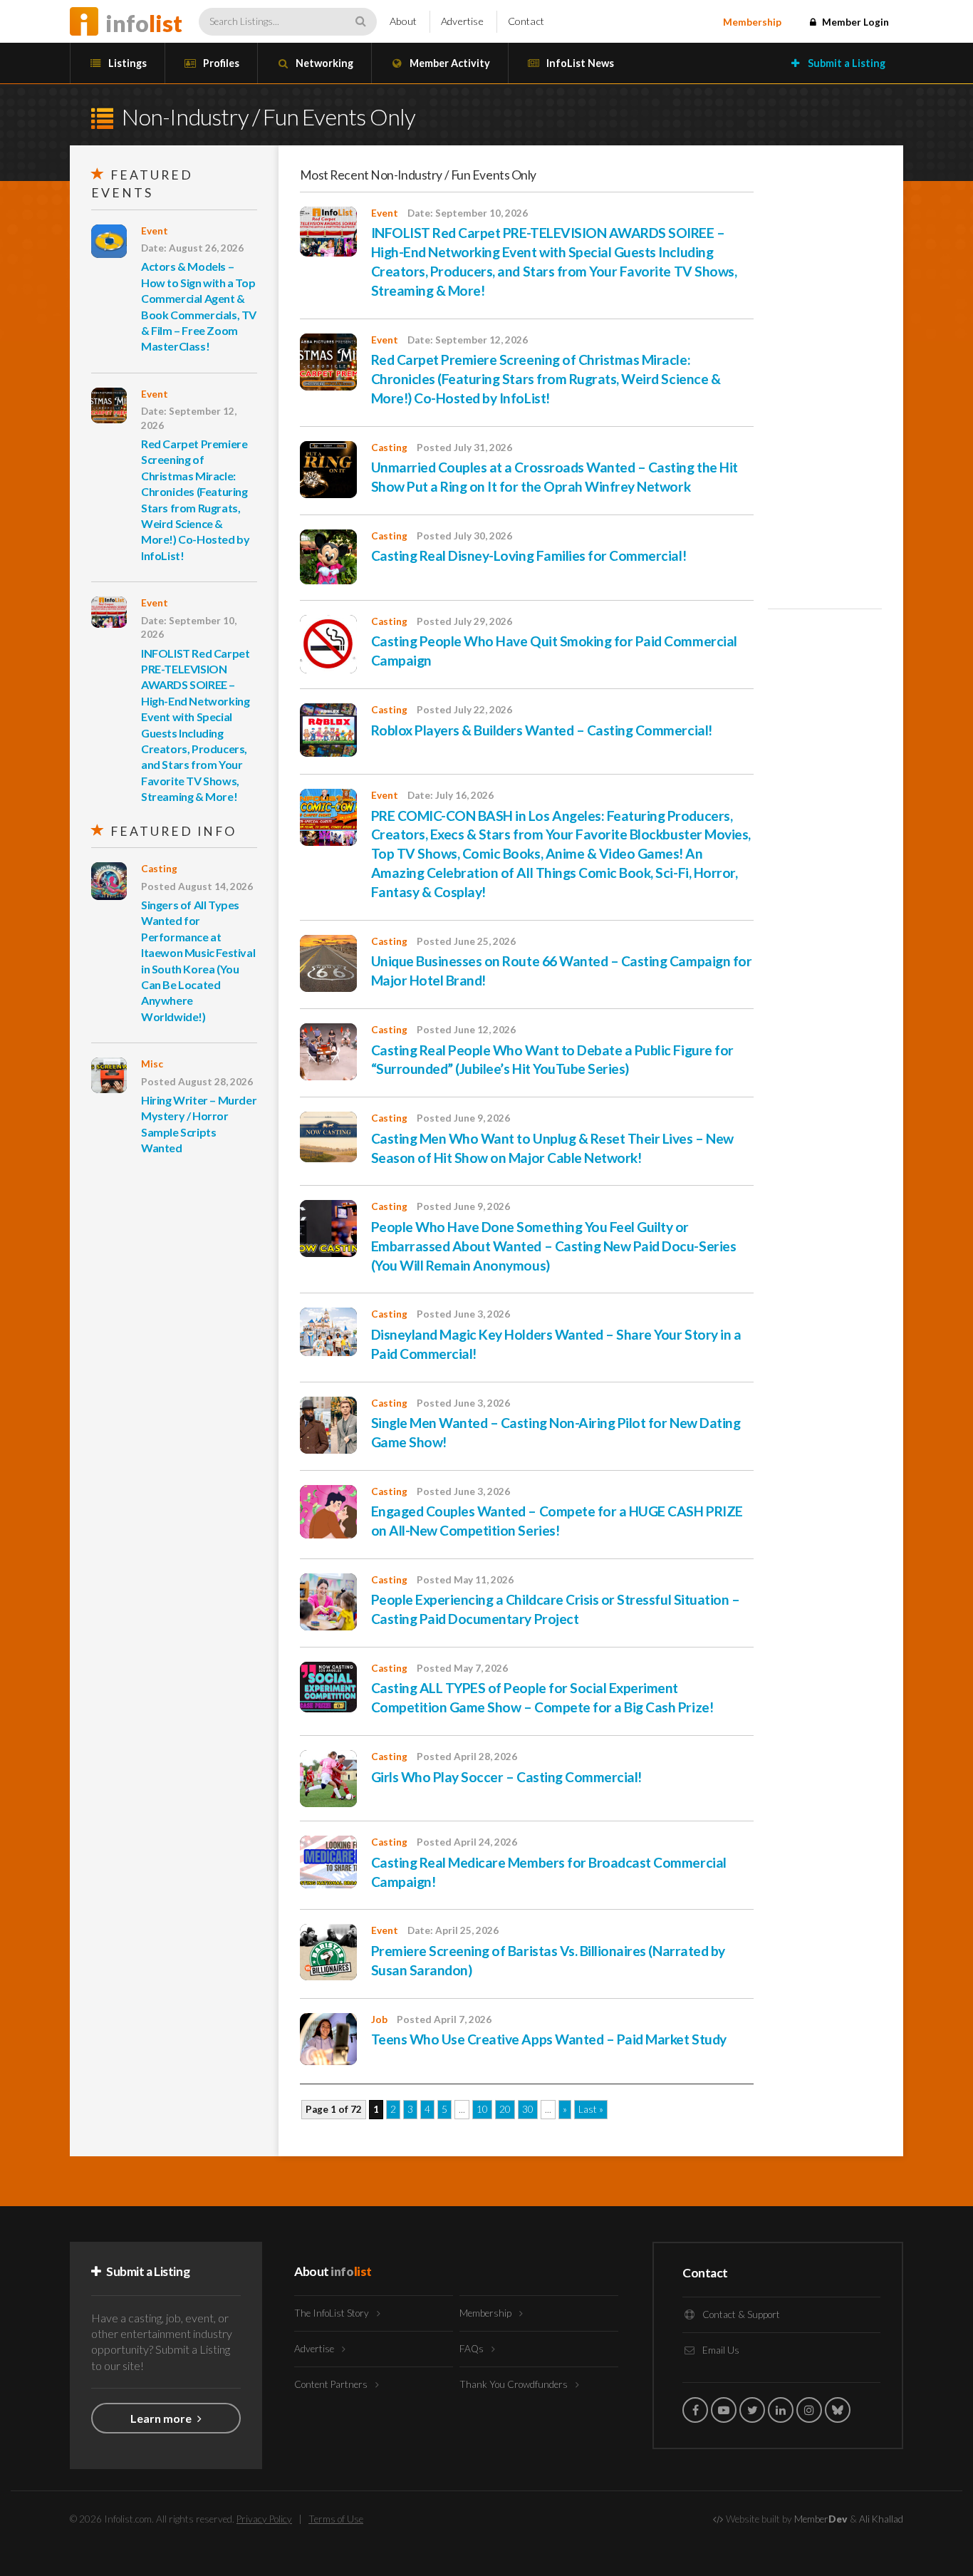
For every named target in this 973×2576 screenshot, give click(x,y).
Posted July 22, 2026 (464, 710)
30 (528, 2109)
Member (821, 2519)
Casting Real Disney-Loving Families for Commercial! (529, 555)
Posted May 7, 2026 (462, 1668)
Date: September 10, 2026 (189, 627)
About (403, 21)
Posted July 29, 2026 (464, 621)
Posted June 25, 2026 (466, 941)
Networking (323, 63)
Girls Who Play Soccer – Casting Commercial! (506, 1777)
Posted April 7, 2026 (444, 2019)
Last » (591, 2109)
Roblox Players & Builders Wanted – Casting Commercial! (542, 730)
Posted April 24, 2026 (467, 1842)
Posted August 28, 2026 (197, 1082)
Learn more (162, 2418)
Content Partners (332, 2384)
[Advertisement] (825, 381)
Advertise (462, 21)
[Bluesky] (838, 2410)
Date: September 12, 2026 (189, 418)
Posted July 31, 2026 (464, 448)
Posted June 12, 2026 (466, 1030)
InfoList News (579, 63)
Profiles (220, 63)
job (379, 2019)
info (144, 23)
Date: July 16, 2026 (451, 795)
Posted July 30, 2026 (464, 536)
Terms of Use (336, 2519)
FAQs (473, 2349)
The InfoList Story (333, 2313)
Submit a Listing (845, 63)
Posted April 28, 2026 (467, 1757)
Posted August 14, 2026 (197, 886)
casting (159, 869)
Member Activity (449, 63)
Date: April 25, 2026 (453, 1930)
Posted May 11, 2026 (465, 1580)
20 (505, 2109)
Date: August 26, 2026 (192, 248)
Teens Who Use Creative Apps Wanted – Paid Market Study (549, 2039)
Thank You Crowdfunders (515, 2384)
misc (152, 1064)
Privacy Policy (264, 2519)
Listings (126, 63)
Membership (752, 22)
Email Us (720, 2350)
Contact (526, 21)
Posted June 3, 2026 (463, 1314)
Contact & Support (740, 2314)
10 (482, 2109)
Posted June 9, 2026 (463, 1118)
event (155, 231)
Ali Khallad (881, 2519)
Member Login (854, 22)
